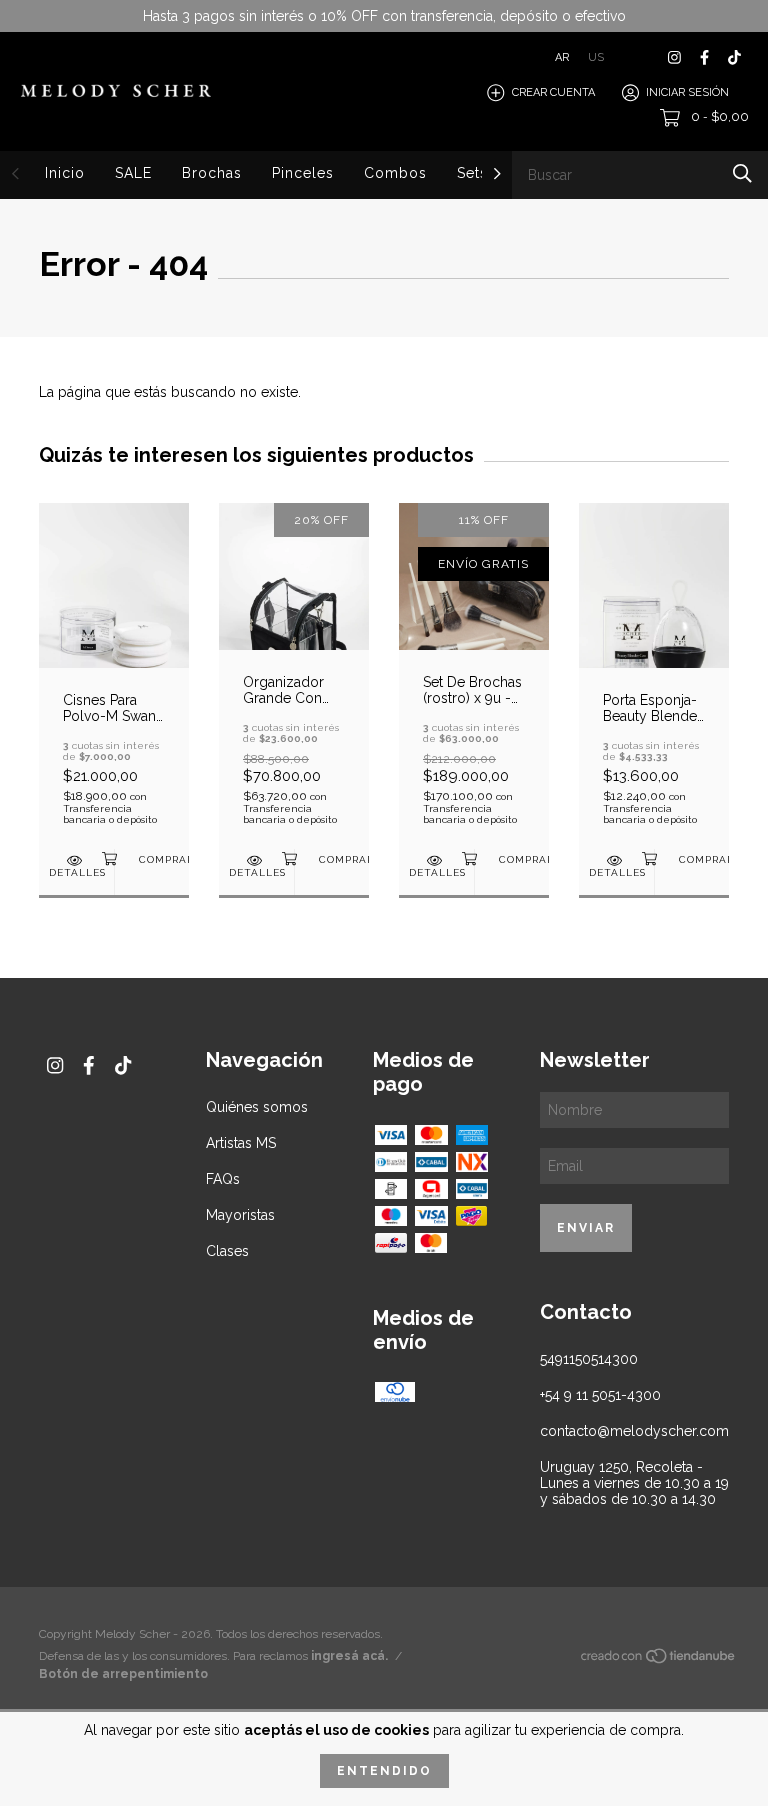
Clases (227, 1251)
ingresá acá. (349, 1656)
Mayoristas (240, 1215)
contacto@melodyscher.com (634, 1431)
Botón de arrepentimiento (123, 1674)
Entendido (384, 1771)
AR (562, 57)
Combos (395, 173)
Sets (472, 173)
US (596, 57)
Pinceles (303, 173)
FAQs (223, 1179)
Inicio (65, 173)
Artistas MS (241, 1143)
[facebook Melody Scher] (704, 57)
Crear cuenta (553, 92)
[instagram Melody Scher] (674, 57)
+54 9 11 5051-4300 (600, 1395)
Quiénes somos (257, 1107)
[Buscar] (742, 173)
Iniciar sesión (687, 92)
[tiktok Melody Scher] (734, 57)
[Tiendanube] (659, 1660)
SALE (133, 173)
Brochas (212, 173)
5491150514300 (589, 1359)
